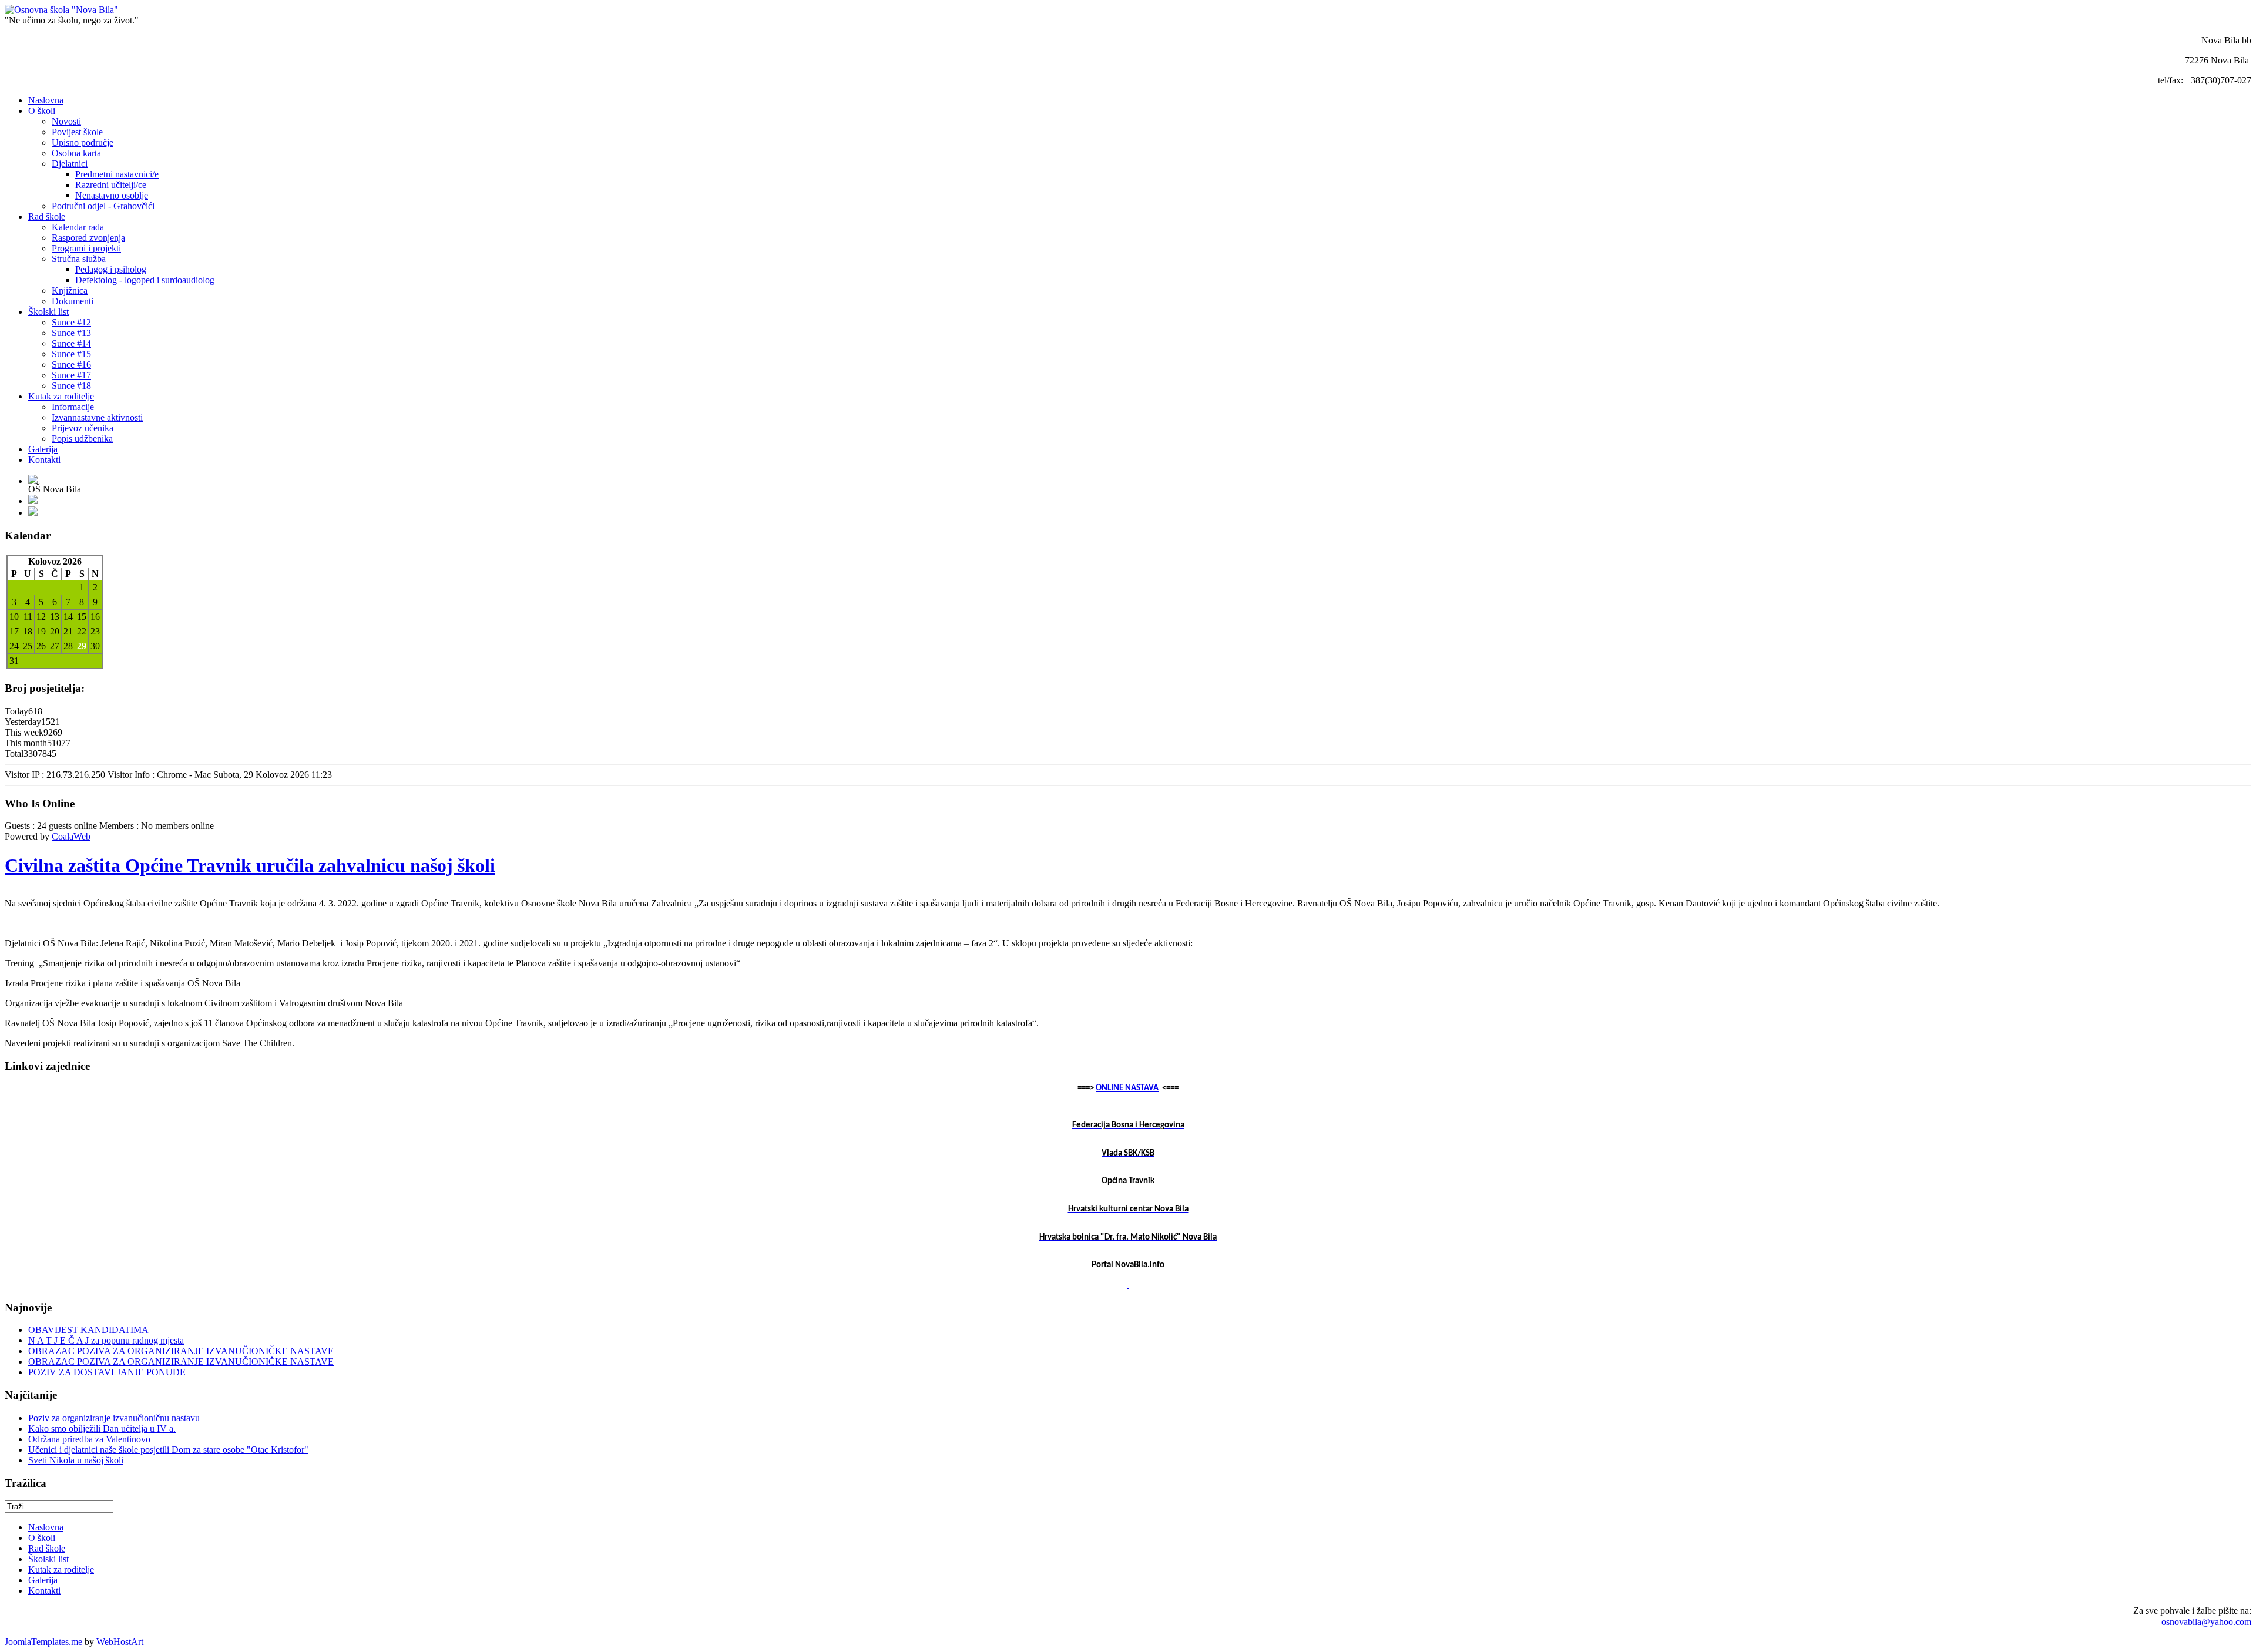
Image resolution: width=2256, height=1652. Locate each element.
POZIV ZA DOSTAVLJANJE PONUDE (107, 1372)
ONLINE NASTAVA (1127, 1088)
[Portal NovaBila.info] (1128, 1285)
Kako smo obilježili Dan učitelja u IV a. (102, 1428)
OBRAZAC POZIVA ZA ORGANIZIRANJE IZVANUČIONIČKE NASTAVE (181, 1351)
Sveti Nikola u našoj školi (76, 1460)
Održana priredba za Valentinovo (89, 1439)
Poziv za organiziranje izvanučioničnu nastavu (114, 1418)
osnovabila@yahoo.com (2206, 1622)
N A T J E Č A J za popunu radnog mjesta (106, 1340)
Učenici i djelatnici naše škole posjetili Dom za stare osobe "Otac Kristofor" (168, 1450)
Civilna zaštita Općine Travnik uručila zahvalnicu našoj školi (250, 865)
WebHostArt (120, 1642)
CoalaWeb (71, 836)
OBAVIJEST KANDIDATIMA (88, 1330)
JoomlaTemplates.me (43, 1642)
